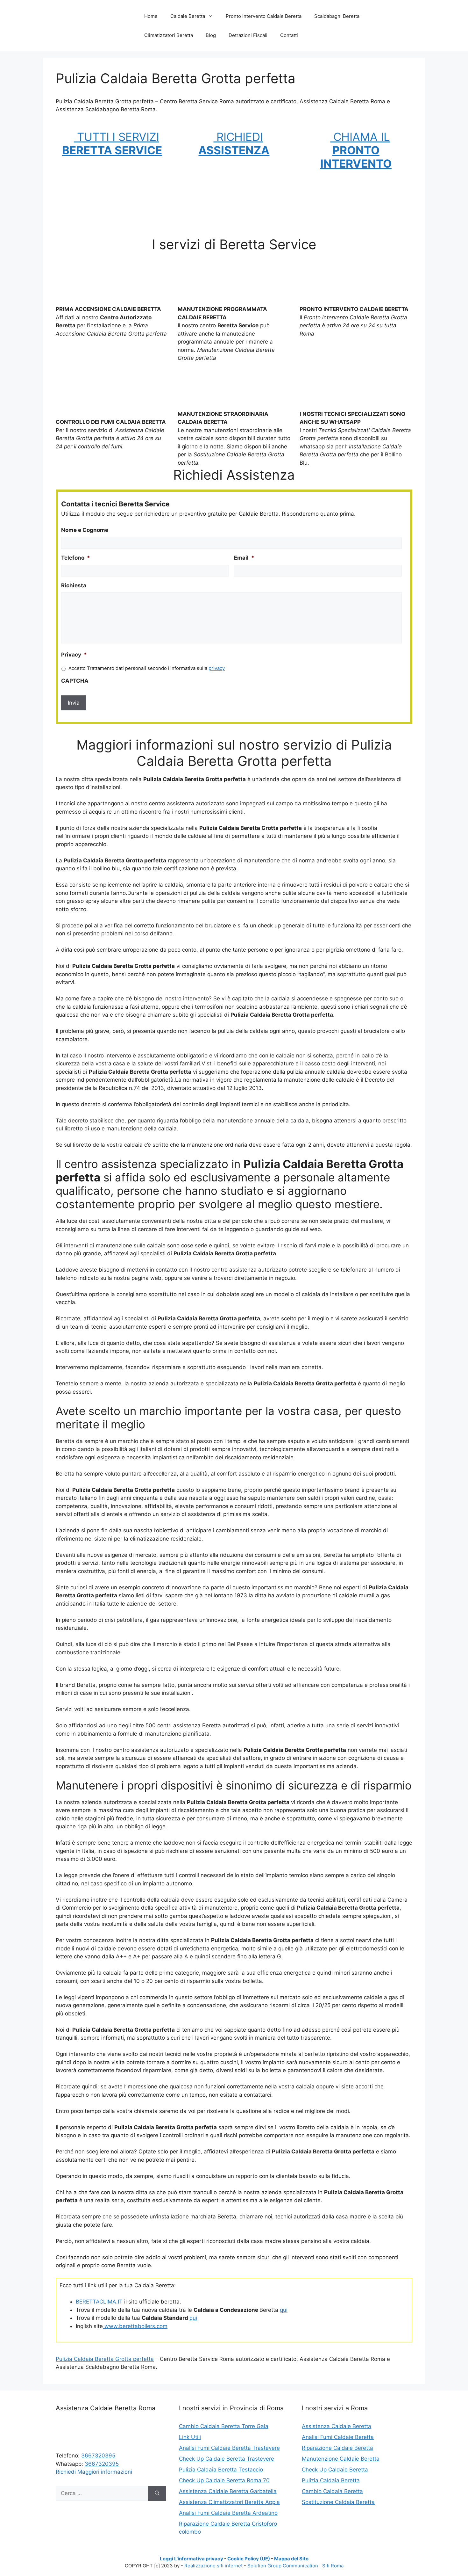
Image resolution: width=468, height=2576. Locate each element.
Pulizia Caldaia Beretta (331, 2480)
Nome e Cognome (85, 530)
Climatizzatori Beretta (169, 35)
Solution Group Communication (283, 2566)
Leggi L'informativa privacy (191, 2559)
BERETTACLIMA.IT (99, 2302)
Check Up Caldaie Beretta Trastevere (227, 2459)
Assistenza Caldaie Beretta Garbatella (228, 2491)
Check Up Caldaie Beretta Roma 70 (224, 2480)
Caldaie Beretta (188, 16)
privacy (217, 668)
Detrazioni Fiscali (248, 35)
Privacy (74, 655)
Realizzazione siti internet (213, 2566)
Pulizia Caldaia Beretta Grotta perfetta (105, 2359)
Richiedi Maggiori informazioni (94, 2472)
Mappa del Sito (291, 2559)
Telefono (76, 558)
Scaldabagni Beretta (337, 16)
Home (151, 16)
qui (284, 2310)
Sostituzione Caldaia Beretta (338, 2502)
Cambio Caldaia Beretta (332, 2491)
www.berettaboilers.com (135, 2326)
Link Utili (190, 2437)
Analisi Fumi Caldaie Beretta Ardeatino (228, 2513)
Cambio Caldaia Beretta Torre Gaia (224, 2426)
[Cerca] (157, 2493)
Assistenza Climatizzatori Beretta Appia (229, 2502)
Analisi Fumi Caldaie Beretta (338, 2437)
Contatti (289, 35)
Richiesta (74, 585)
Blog (211, 35)
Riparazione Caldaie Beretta (337, 2448)
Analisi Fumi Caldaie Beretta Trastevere (229, 2448)
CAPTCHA (75, 681)
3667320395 (98, 2456)
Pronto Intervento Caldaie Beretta (264, 16)
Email (244, 558)
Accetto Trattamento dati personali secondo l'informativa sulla (147, 668)
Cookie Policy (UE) (249, 2559)
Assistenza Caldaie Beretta (337, 2426)
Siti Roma (333, 2566)
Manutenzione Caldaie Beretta (341, 2459)
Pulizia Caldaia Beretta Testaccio (221, 2470)
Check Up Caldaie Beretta (335, 2470)
